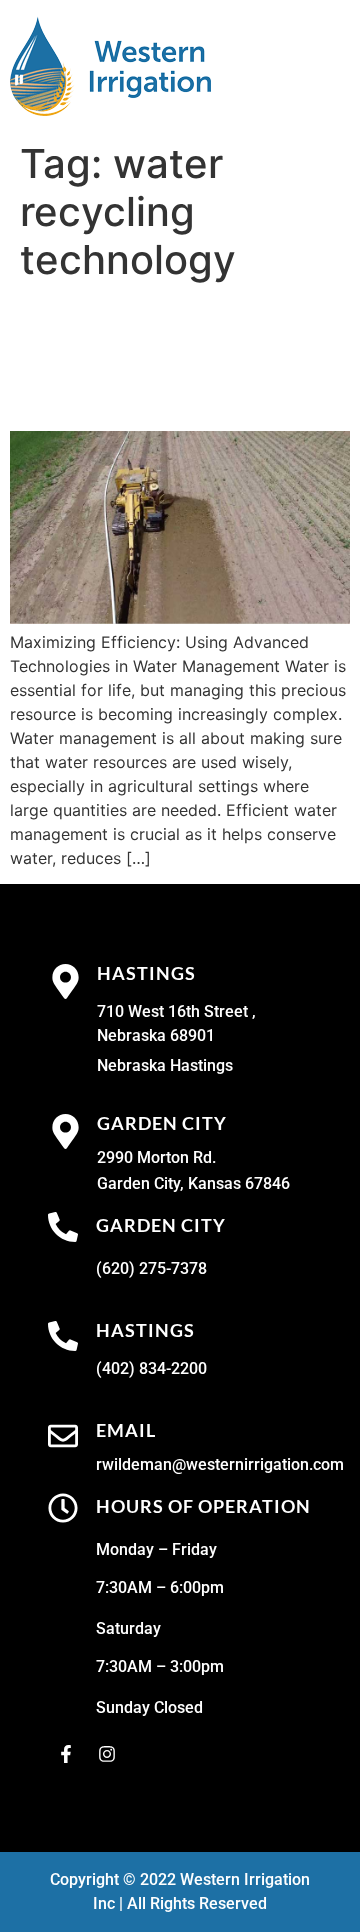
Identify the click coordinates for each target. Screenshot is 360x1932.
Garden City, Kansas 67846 (193, 1183)
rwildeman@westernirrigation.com (220, 1464)
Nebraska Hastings (165, 1065)
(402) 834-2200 (151, 1368)
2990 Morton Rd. (156, 1157)
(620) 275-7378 (151, 1268)
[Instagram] (107, 1754)
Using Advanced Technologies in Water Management (178, 357)
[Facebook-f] (66, 1754)
